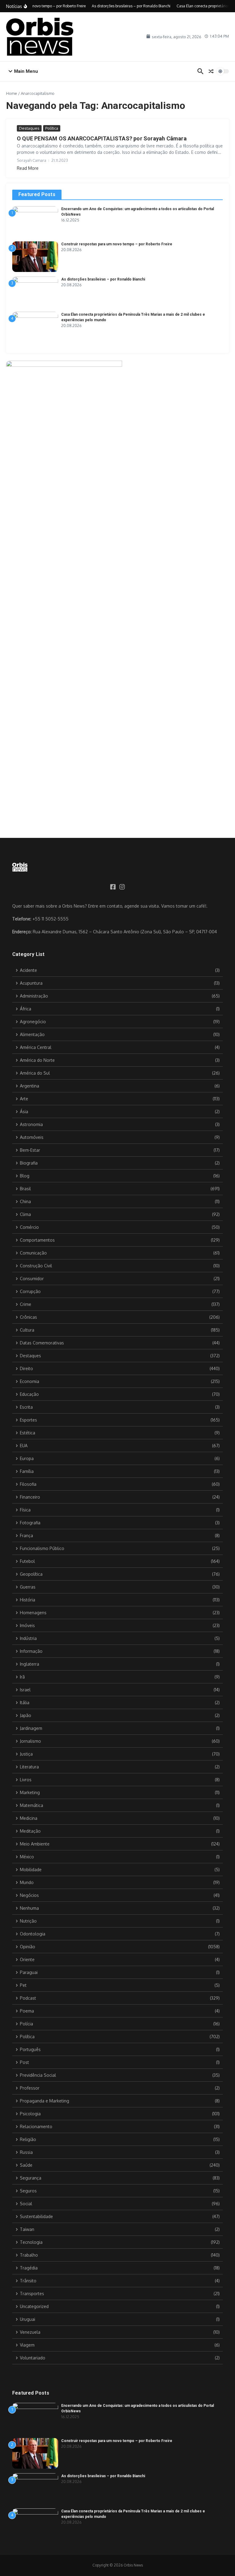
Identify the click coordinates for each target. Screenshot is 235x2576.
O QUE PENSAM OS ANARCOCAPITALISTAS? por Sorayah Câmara (102, 138)
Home (12, 93)
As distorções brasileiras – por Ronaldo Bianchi (103, 279)
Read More (28, 168)
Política (52, 128)
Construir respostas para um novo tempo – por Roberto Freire (117, 244)
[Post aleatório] (211, 71)
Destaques (29, 128)
